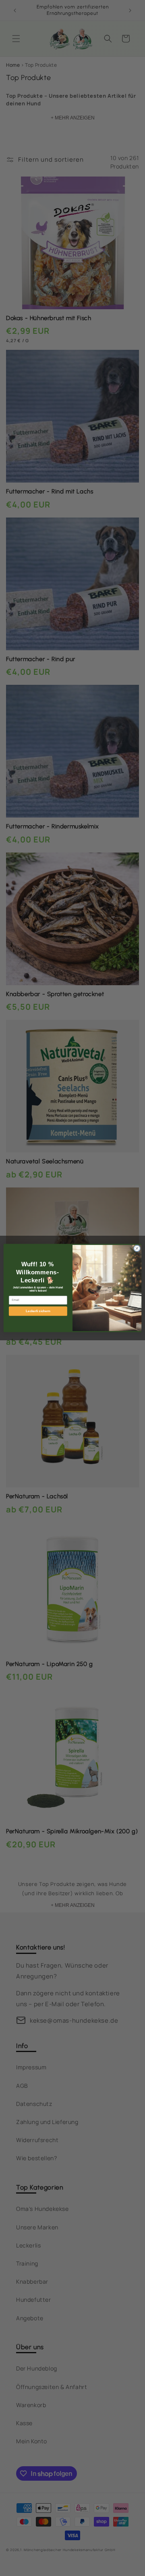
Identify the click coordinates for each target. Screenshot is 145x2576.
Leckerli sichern (38, 1311)
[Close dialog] (137, 1248)
